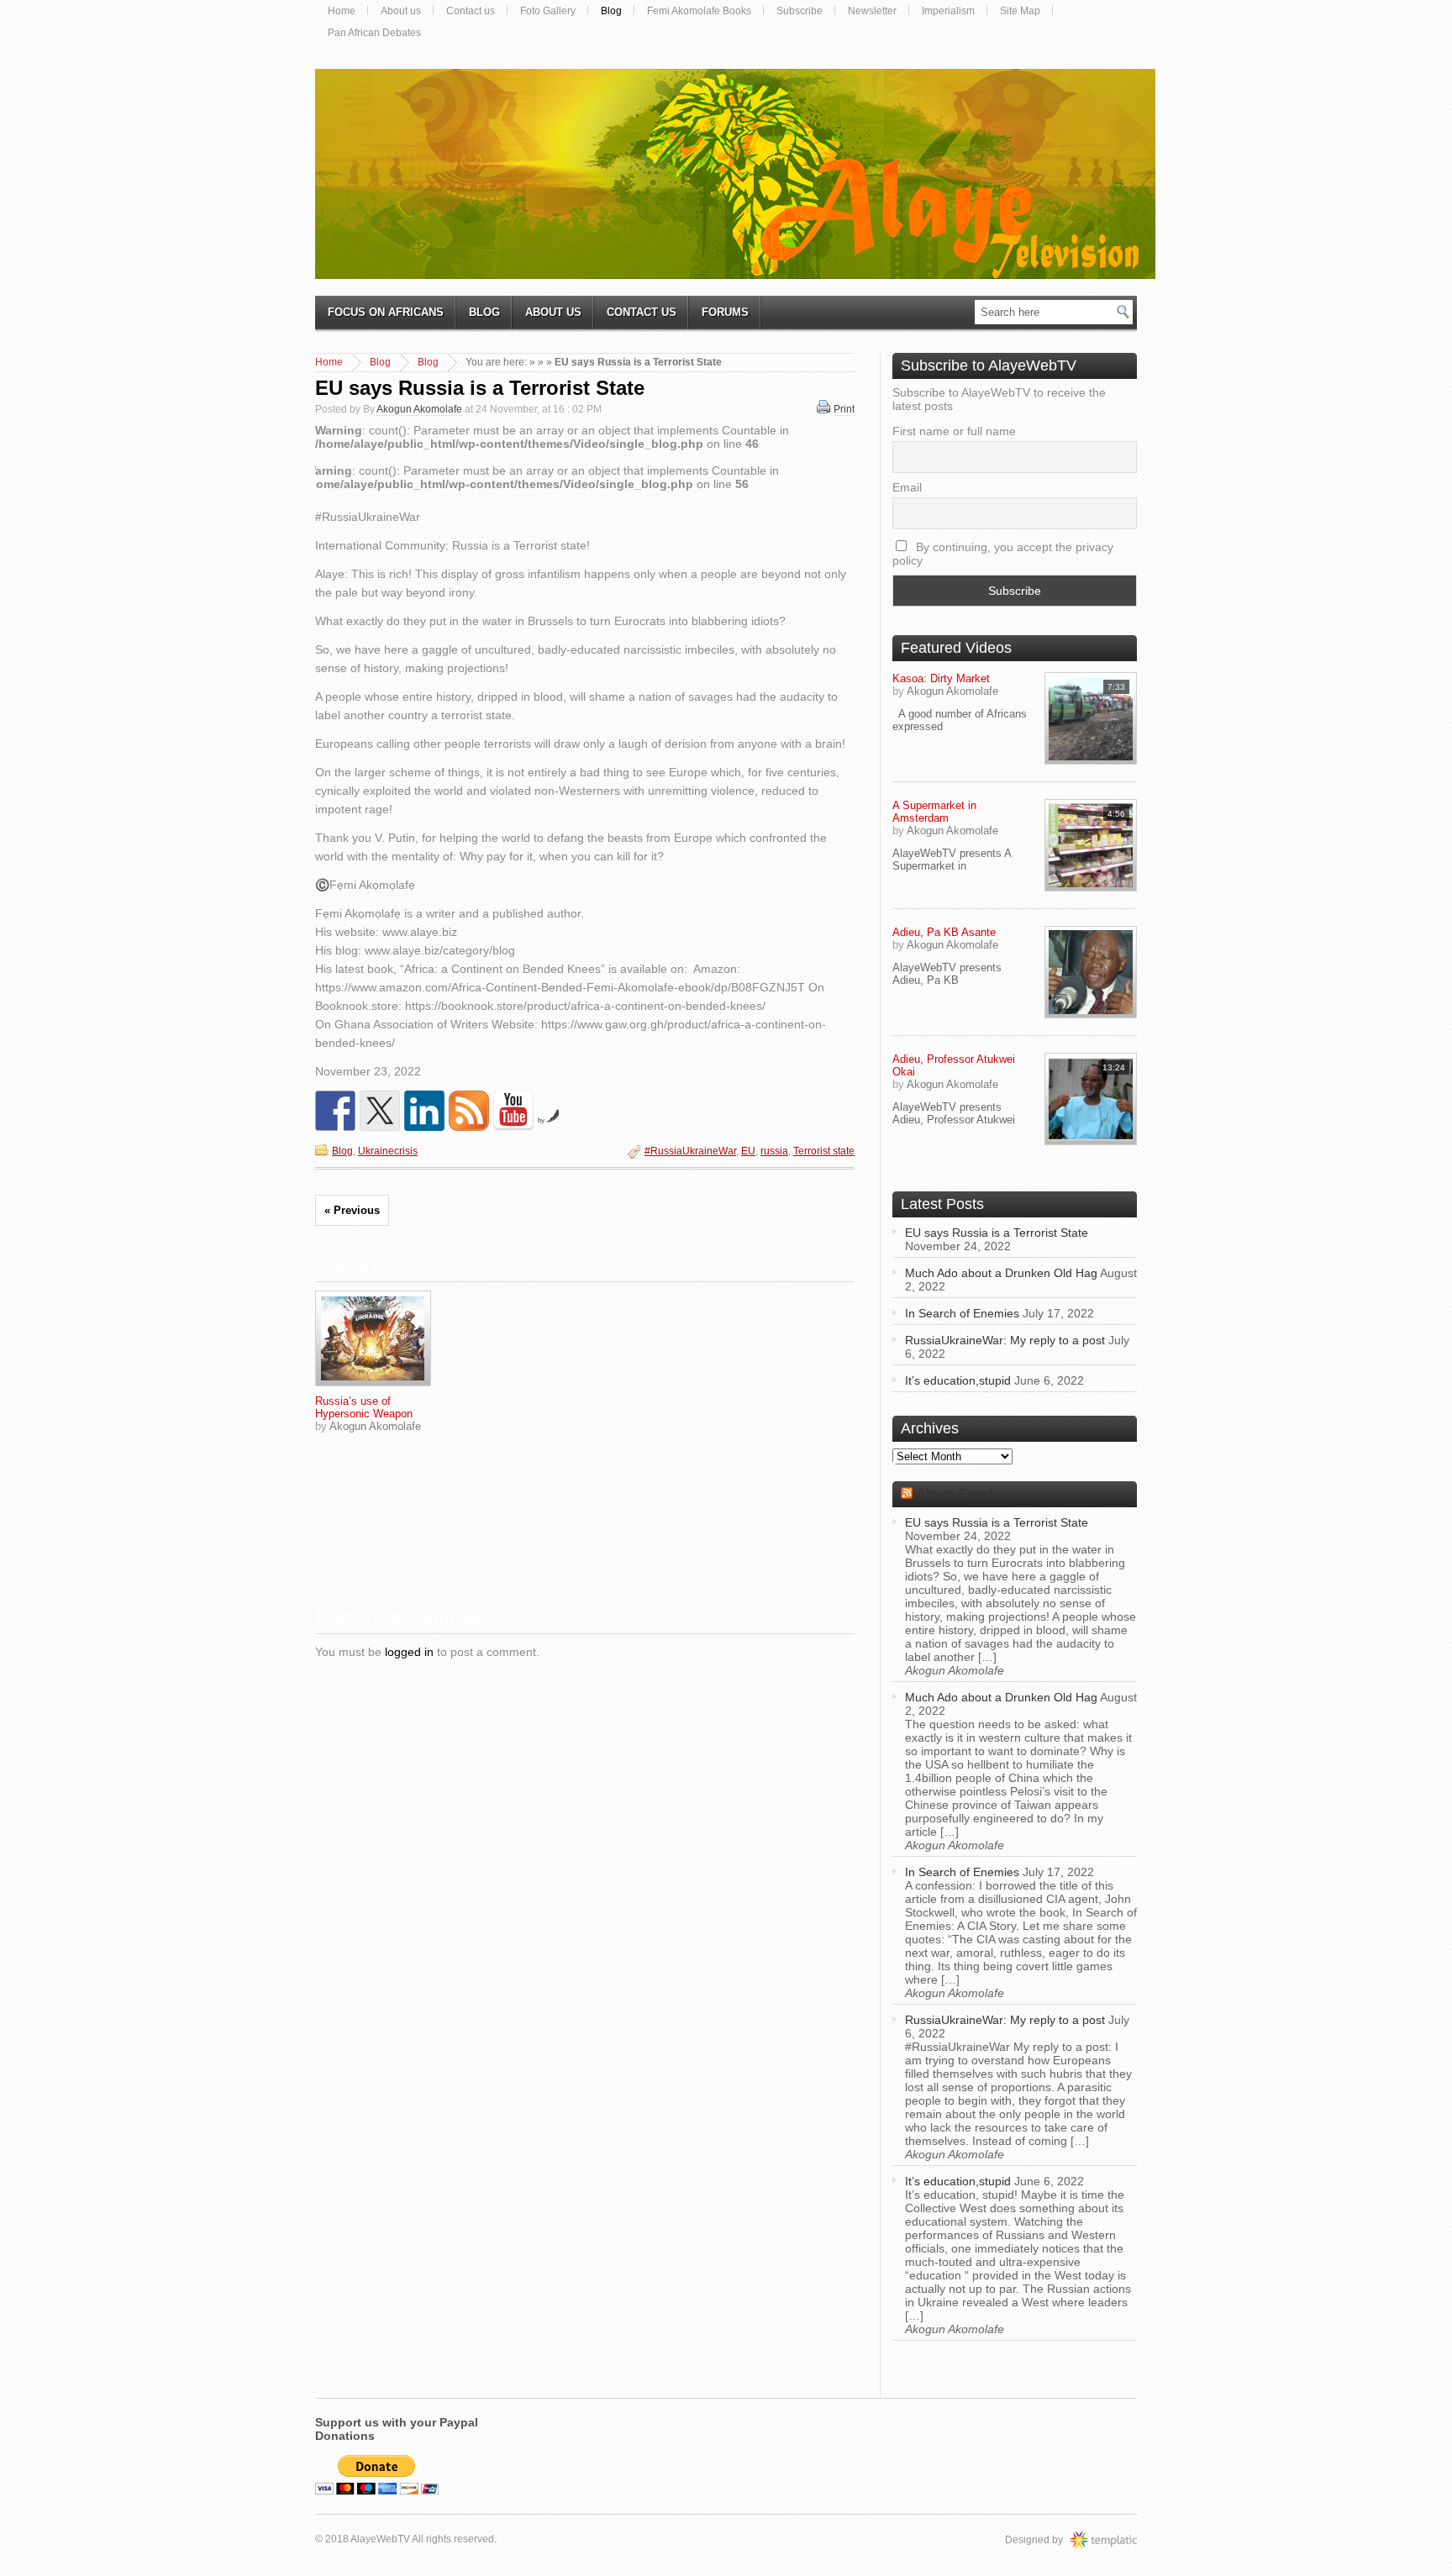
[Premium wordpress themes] (1120, 2540)
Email (907, 487)
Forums (725, 312)
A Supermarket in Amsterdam (934, 812)
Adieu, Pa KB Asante (944, 932)
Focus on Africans (386, 312)
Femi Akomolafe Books (699, 11)
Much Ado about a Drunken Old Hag (1001, 1273)
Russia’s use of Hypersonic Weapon (364, 1407)
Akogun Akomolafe (419, 409)
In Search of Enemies (962, 1313)
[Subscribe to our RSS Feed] (469, 1111)
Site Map (1020, 11)
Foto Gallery (548, 11)
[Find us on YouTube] (513, 1111)
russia (774, 1151)
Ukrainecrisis (388, 1151)
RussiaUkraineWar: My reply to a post (1005, 1340)
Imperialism (948, 11)
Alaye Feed (954, 1494)
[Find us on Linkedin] (424, 1111)
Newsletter (872, 11)
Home (342, 11)
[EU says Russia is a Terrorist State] (373, 1338)
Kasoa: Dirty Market (941, 678)
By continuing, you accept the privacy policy (1003, 554)
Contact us (471, 11)
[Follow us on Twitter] (380, 1111)
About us (401, 11)
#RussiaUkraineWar (690, 1151)
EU (748, 1151)
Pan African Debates (374, 33)
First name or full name (954, 431)
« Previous (352, 1210)
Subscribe (800, 11)
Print (844, 409)
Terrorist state (824, 1151)
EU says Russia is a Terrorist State (480, 388)
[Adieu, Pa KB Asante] (1091, 972)
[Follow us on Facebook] (335, 1111)
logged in (409, 1652)
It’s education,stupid (958, 1380)
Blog (611, 11)
